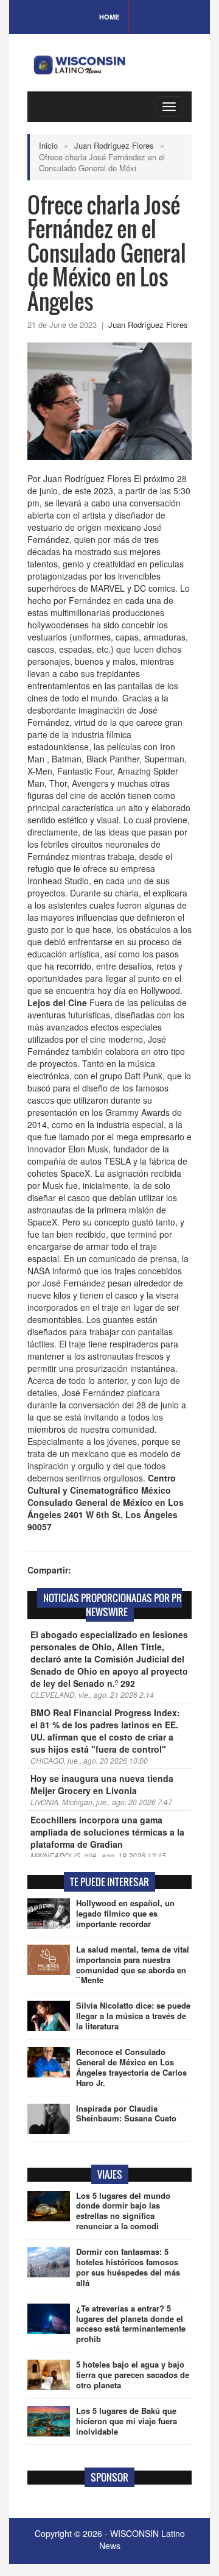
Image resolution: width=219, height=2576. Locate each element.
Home (109, 17)
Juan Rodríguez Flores (114, 145)
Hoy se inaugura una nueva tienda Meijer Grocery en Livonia (102, 1784)
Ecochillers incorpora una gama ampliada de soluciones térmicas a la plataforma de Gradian (107, 1832)
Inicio (48, 145)
